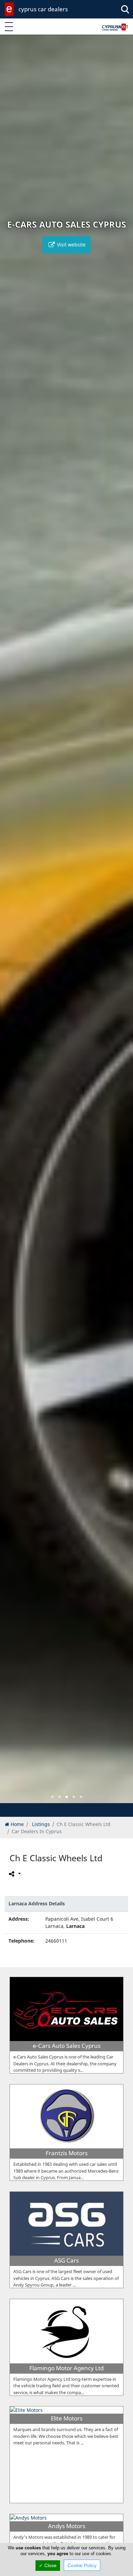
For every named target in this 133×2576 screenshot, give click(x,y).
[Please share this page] (14, 1874)
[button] (52, 1797)
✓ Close (48, 2565)
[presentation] (12, 924)
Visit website (71, 245)
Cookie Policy (82, 2565)
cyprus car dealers (43, 9)
